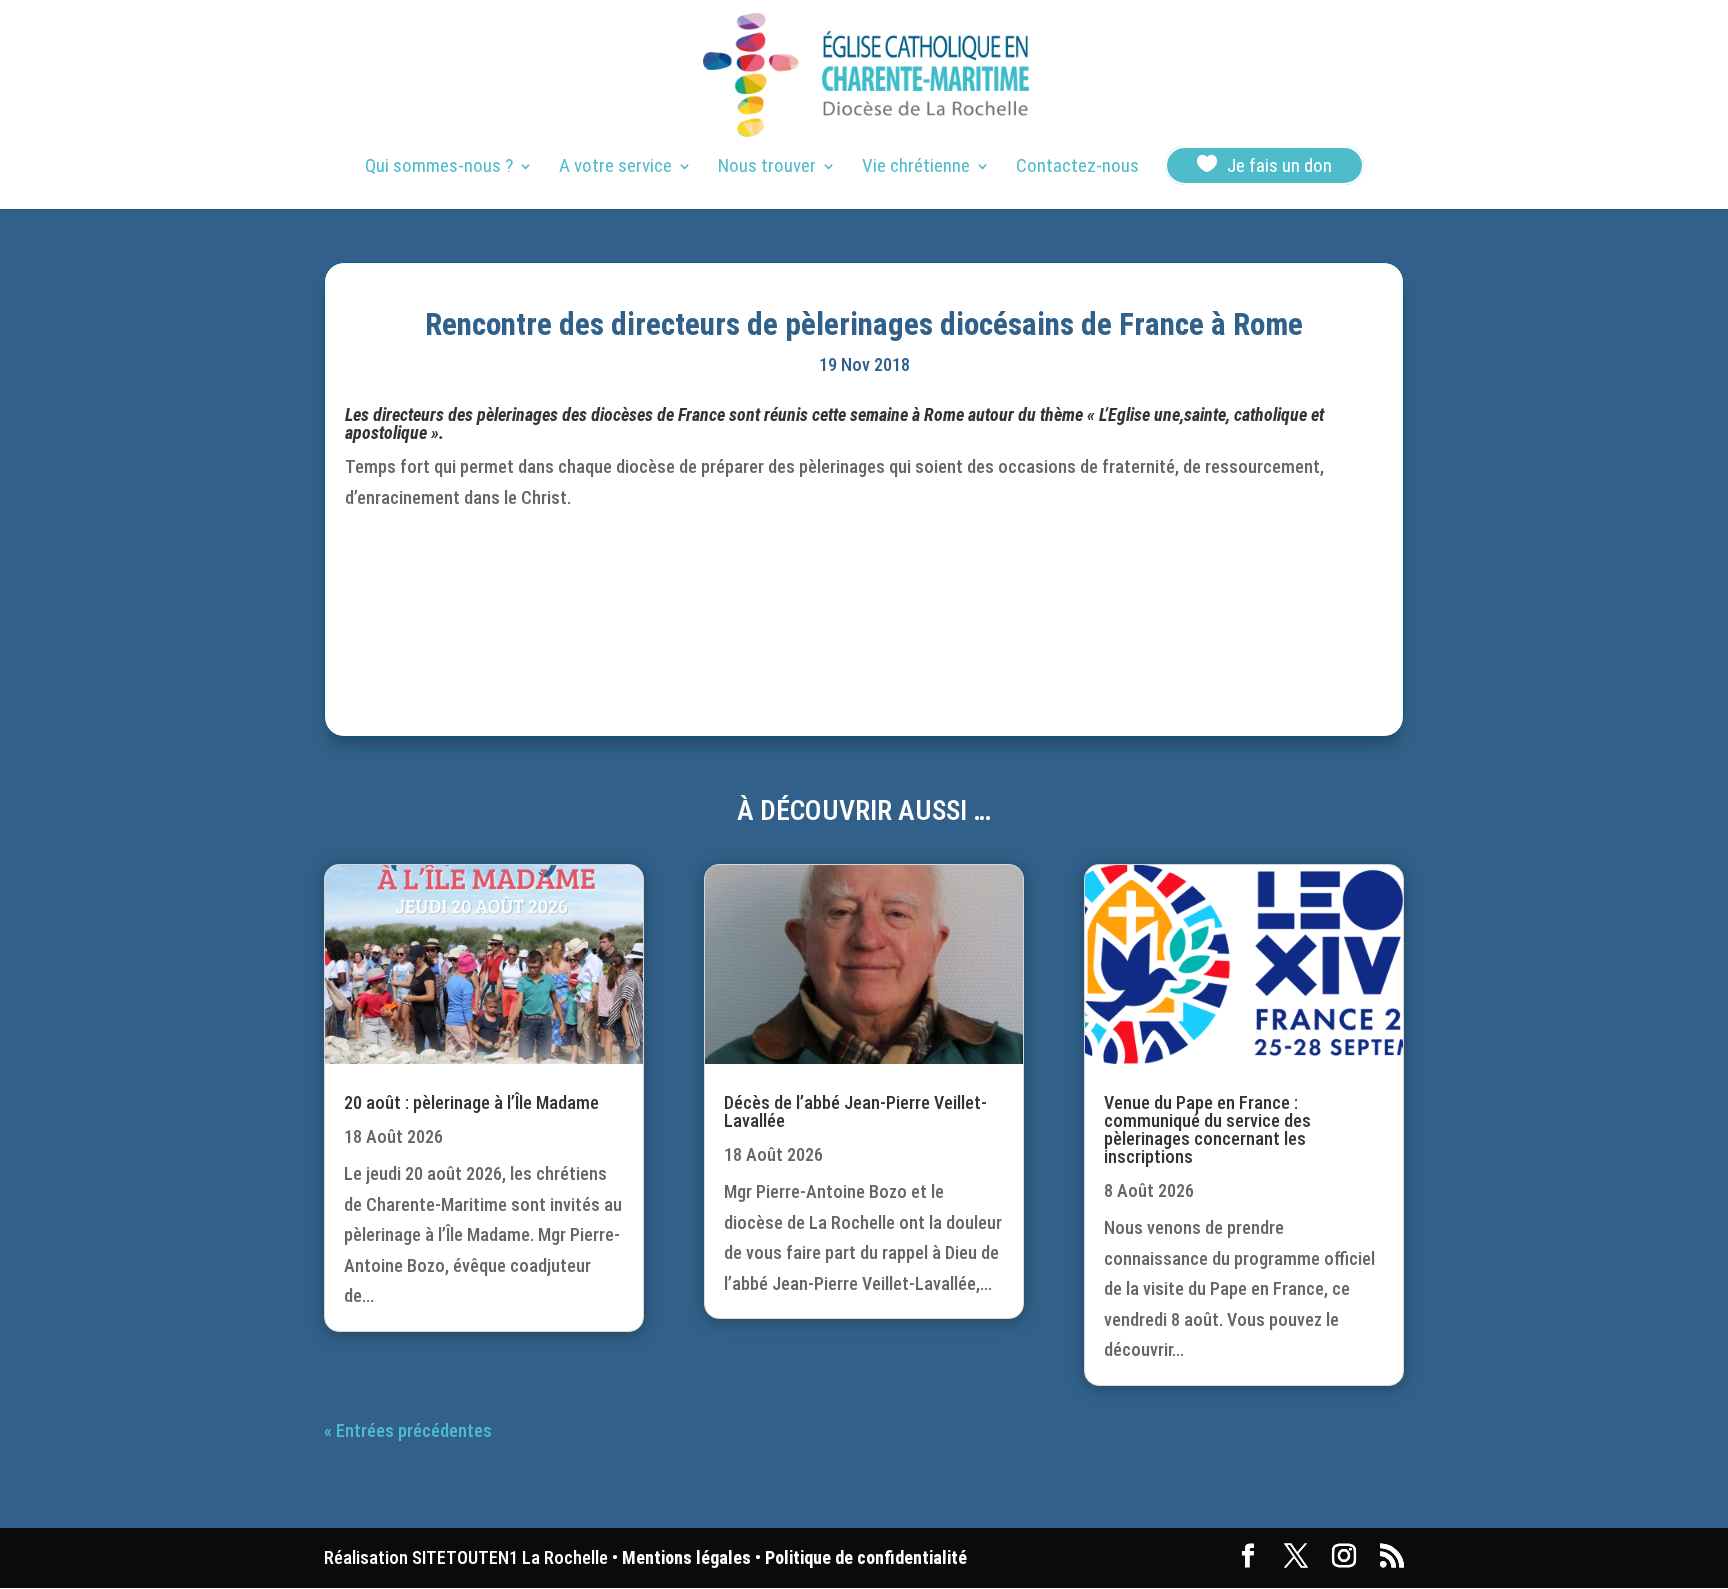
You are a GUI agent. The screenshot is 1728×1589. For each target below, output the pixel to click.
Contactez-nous (1077, 168)
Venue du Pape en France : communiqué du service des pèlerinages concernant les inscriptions (1207, 1129)
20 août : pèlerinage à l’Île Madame (471, 1102)
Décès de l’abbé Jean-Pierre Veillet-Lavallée (855, 1111)
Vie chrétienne (916, 168)
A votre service (615, 168)
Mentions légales (686, 1557)
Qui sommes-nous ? (439, 168)
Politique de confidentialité (866, 1557)
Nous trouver (767, 168)
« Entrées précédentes (408, 1430)
